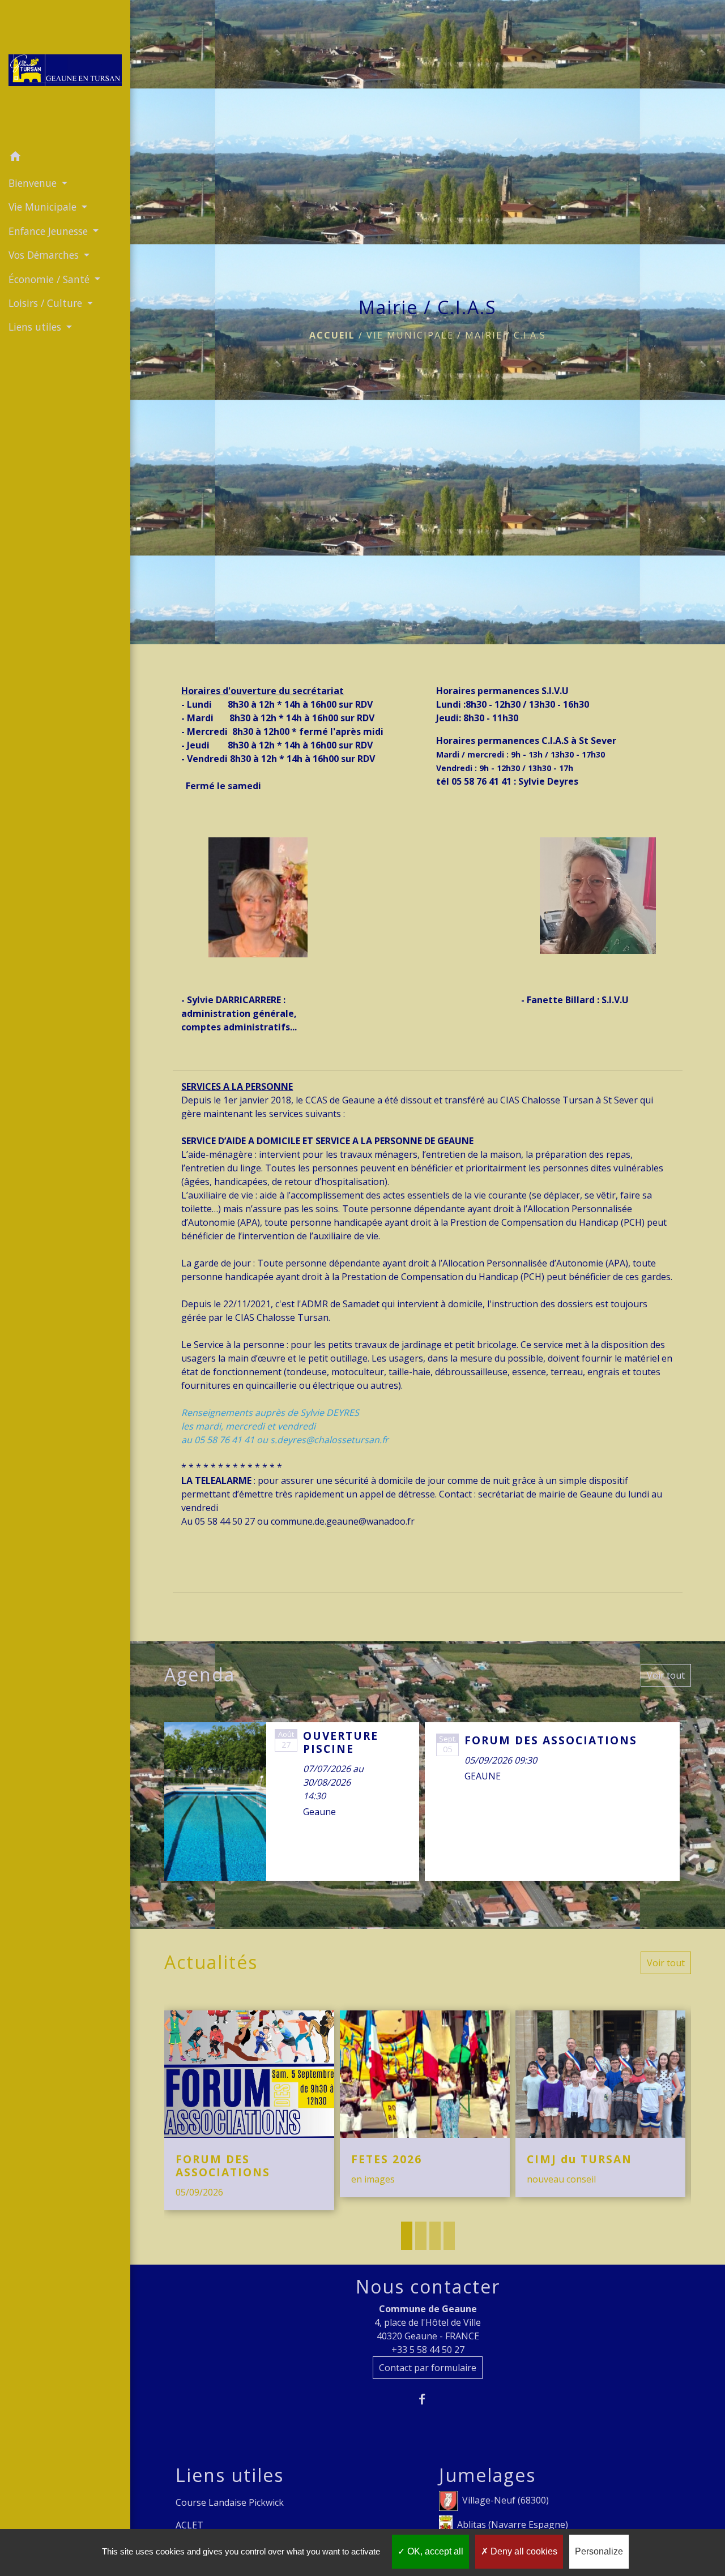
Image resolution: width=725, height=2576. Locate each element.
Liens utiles (230, 2475)
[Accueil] (65, 72)
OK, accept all (434, 2551)
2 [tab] (421, 2236)
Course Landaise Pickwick (230, 2502)
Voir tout (666, 1675)
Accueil (332, 335)
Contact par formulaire (428, 2368)
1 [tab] (407, 2236)
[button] (65, 158)
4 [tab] (449, 2236)
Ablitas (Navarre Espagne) (513, 2524)
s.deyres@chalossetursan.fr (329, 1440)
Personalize (599, 2551)
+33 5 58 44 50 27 (428, 2350)
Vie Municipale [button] (44, 207)
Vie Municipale (410, 335)
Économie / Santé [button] (50, 279)
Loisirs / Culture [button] (47, 303)
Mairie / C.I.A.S (506, 335)
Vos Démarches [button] (45, 255)
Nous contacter (428, 2287)
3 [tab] (435, 2236)
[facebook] (428, 2399)
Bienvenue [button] (34, 183)
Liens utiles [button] (36, 327)
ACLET (189, 2525)
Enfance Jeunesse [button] (50, 231)
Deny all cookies (523, 2551)
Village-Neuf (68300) (506, 2500)
